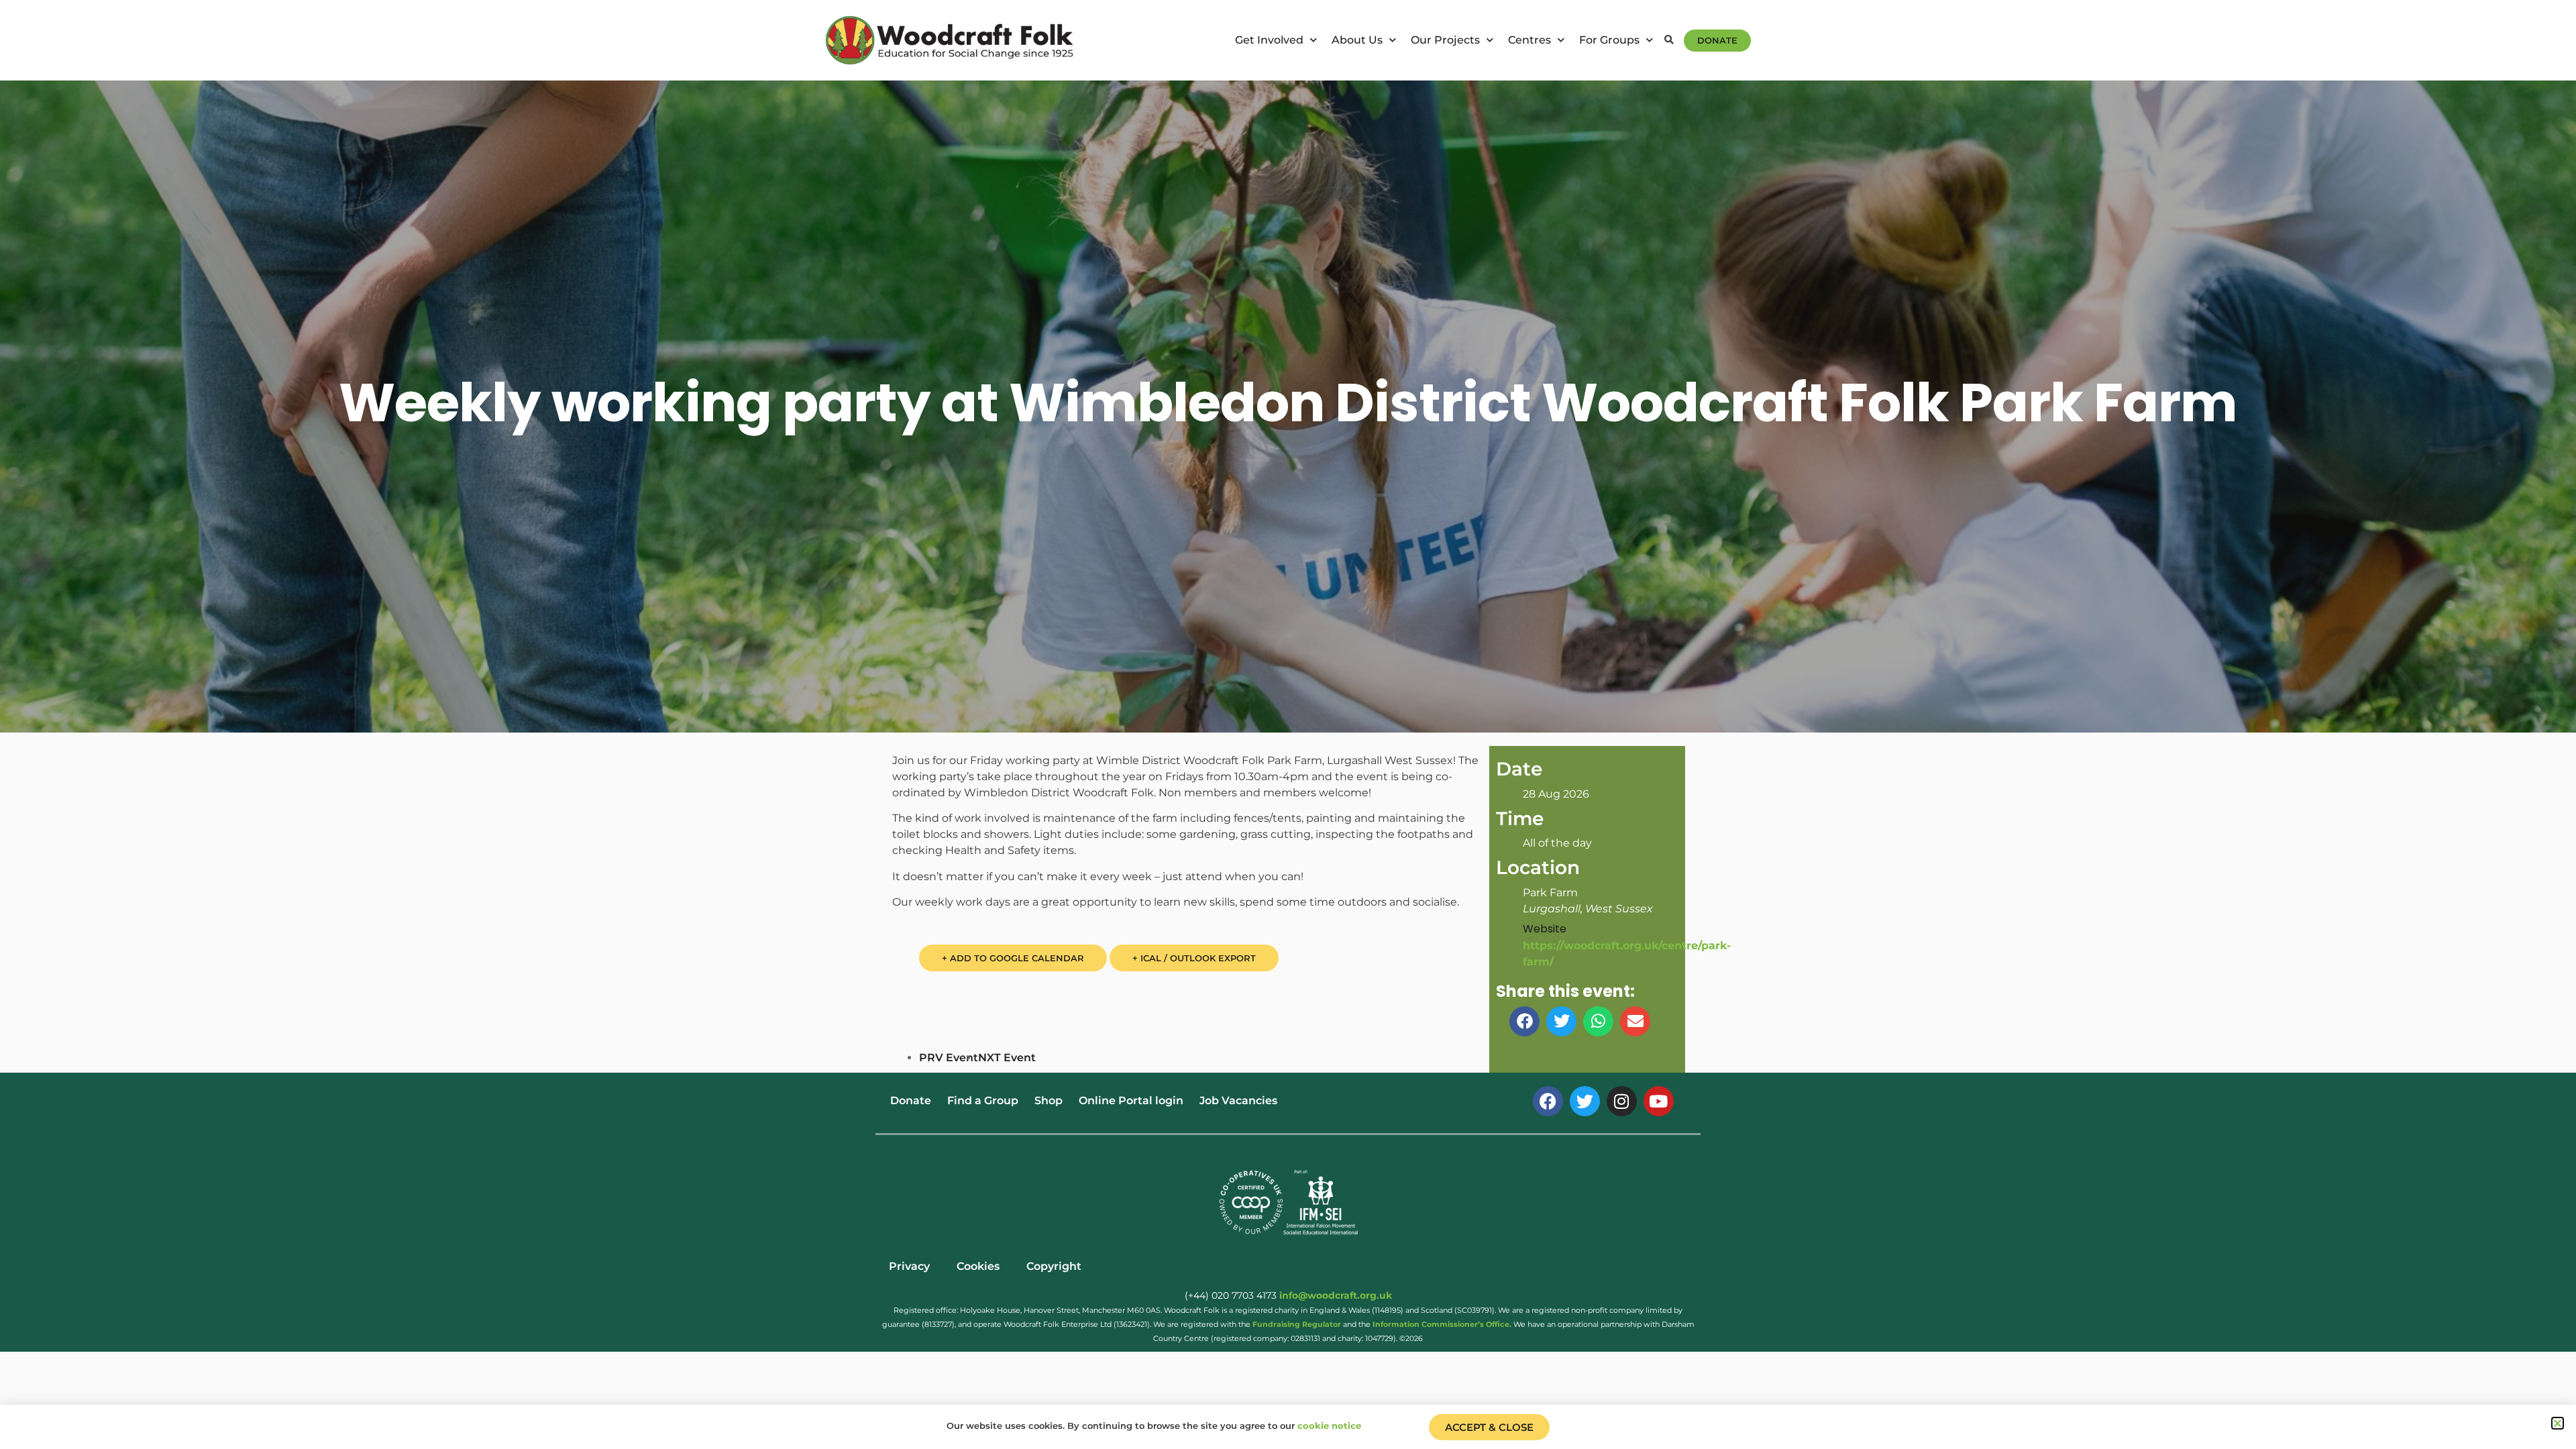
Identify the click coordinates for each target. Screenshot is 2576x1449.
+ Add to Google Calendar (1013, 958)
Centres (1529, 40)
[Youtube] (1659, 1101)
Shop (1049, 1101)
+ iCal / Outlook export (1194, 958)
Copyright (1054, 1266)
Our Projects (1445, 40)
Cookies (978, 1266)
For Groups (1609, 40)
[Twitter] (1585, 1101)
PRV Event (949, 1058)
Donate (911, 1101)
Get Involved (1269, 40)
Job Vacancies (1238, 1101)
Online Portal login (1131, 1101)
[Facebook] (1548, 1101)
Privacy (909, 1266)
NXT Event (1007, 1058)
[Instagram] (1622, 1101)
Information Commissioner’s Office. (1442, 1324)
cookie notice (1329, 1426)
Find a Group (983, 1101)
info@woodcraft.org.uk (1336, 1295)
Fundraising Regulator (1297, 1324)
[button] (1669, 41)
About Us (1357, 40)
